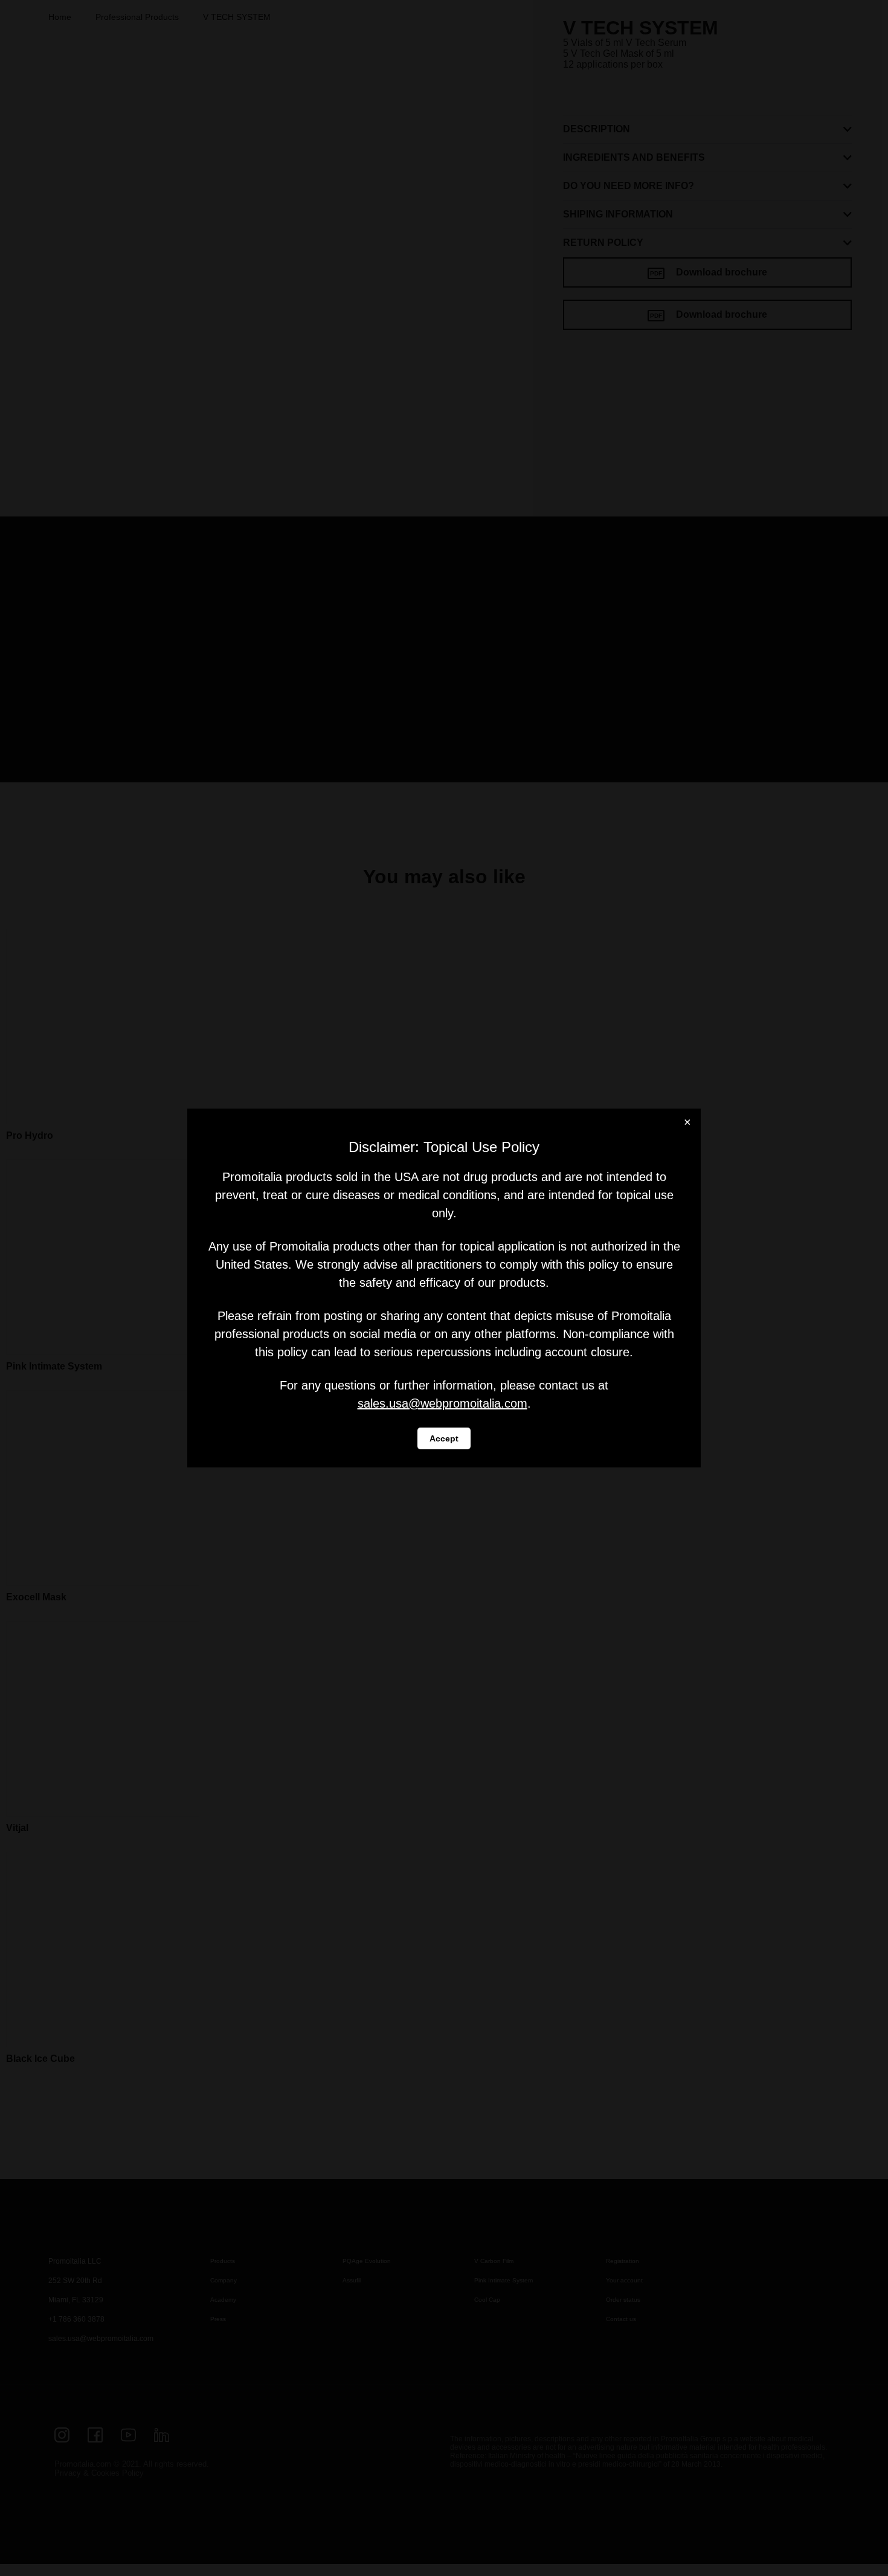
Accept (444, 1438)
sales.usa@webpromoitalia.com (442, 1403)
